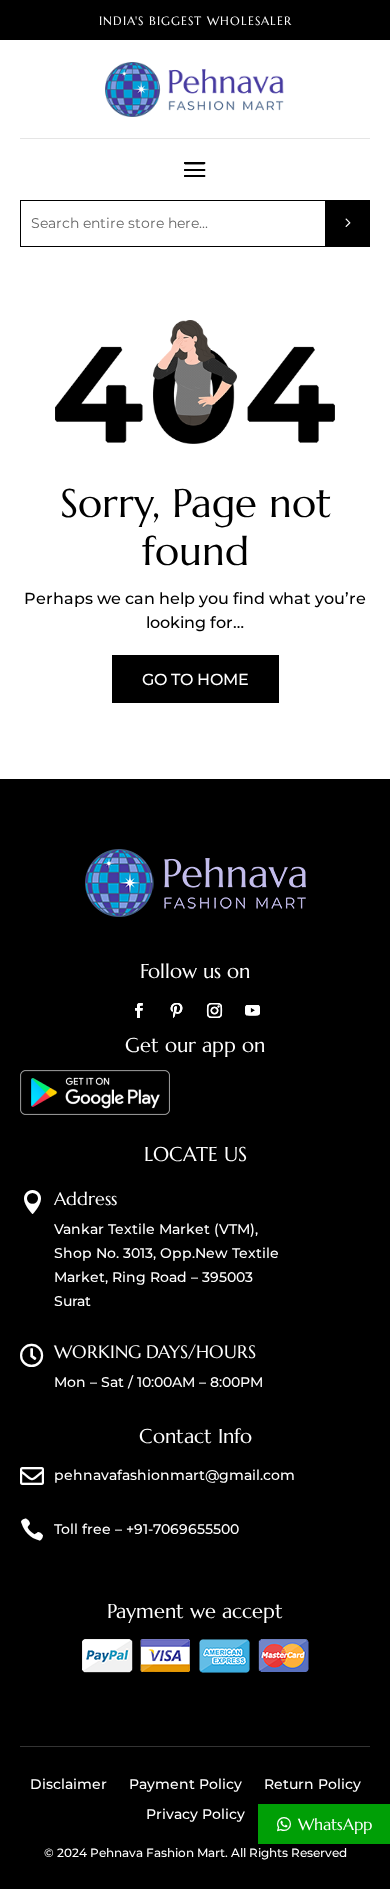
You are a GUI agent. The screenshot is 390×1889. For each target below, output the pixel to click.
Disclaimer (68, 1785)
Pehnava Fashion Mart (157, 1852)
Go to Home (195, 679)
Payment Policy (185, 1785)
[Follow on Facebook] (138, 1011)
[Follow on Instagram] (214, 1011)
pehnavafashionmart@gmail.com (174, 1475)
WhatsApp (335, 1824)
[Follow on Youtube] (252, 1011)
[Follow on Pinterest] (176, 1011)
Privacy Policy (195, 1815)
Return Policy (312, 1785)
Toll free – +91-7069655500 (146, 1529)
